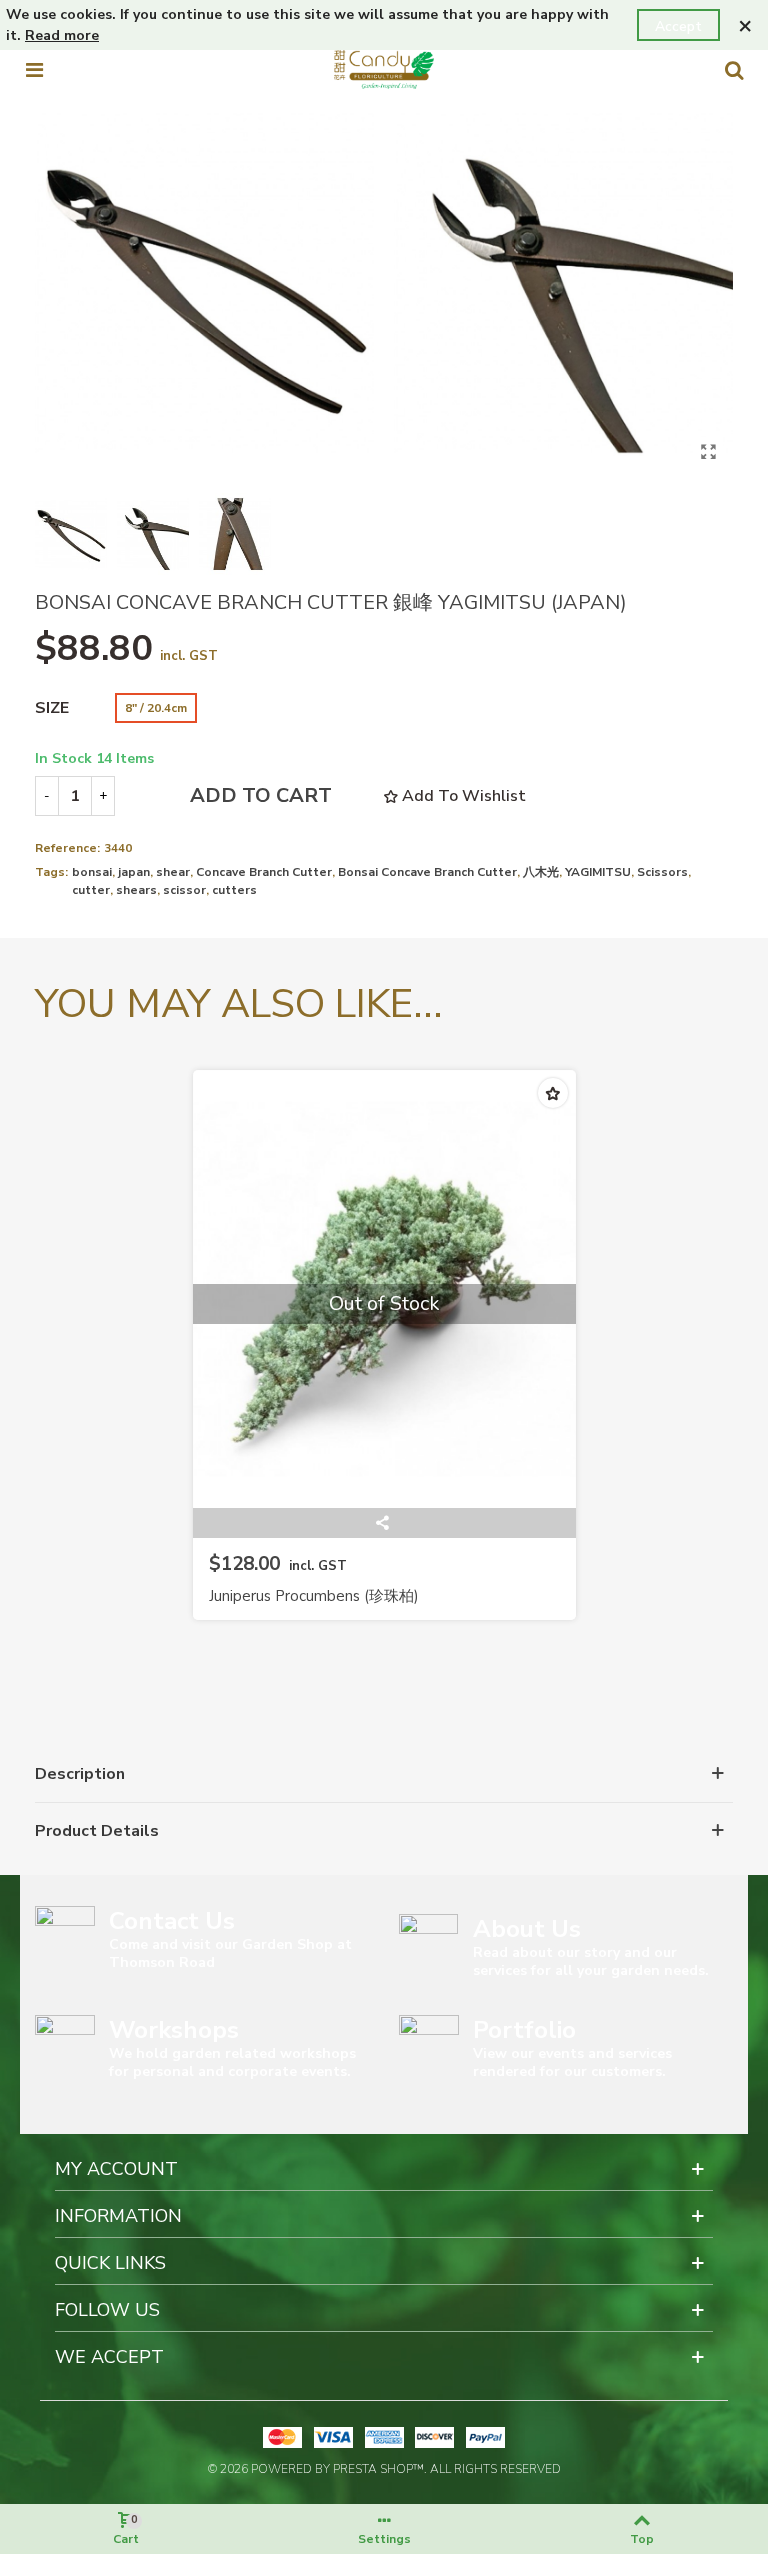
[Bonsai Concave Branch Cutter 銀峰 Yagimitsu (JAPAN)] (708, 452)
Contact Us (172, 1921)
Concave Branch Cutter (264, 872)
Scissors (662, 872)
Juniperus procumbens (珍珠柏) (314, 1596)
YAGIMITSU (598, 872)
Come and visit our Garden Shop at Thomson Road (230, 1953)
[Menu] (34, 70)
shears (136, 890)
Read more (62, 35)
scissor (184, 890)
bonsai (92, 872)
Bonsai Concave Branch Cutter (427, 872)
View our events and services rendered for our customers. (572, 2062)
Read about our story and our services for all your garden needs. (591, 1961)
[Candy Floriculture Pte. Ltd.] (384, 69)
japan (134, 872)
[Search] (734, 70)
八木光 (541, 872)
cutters (234, 890)
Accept (678, 26)
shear (173, 872)
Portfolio (524, 2030)
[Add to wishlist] (553, 1093)
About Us (527, 1929)
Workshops (174, 2030)
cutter (91, 890)
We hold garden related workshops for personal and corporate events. (232, 2062)
